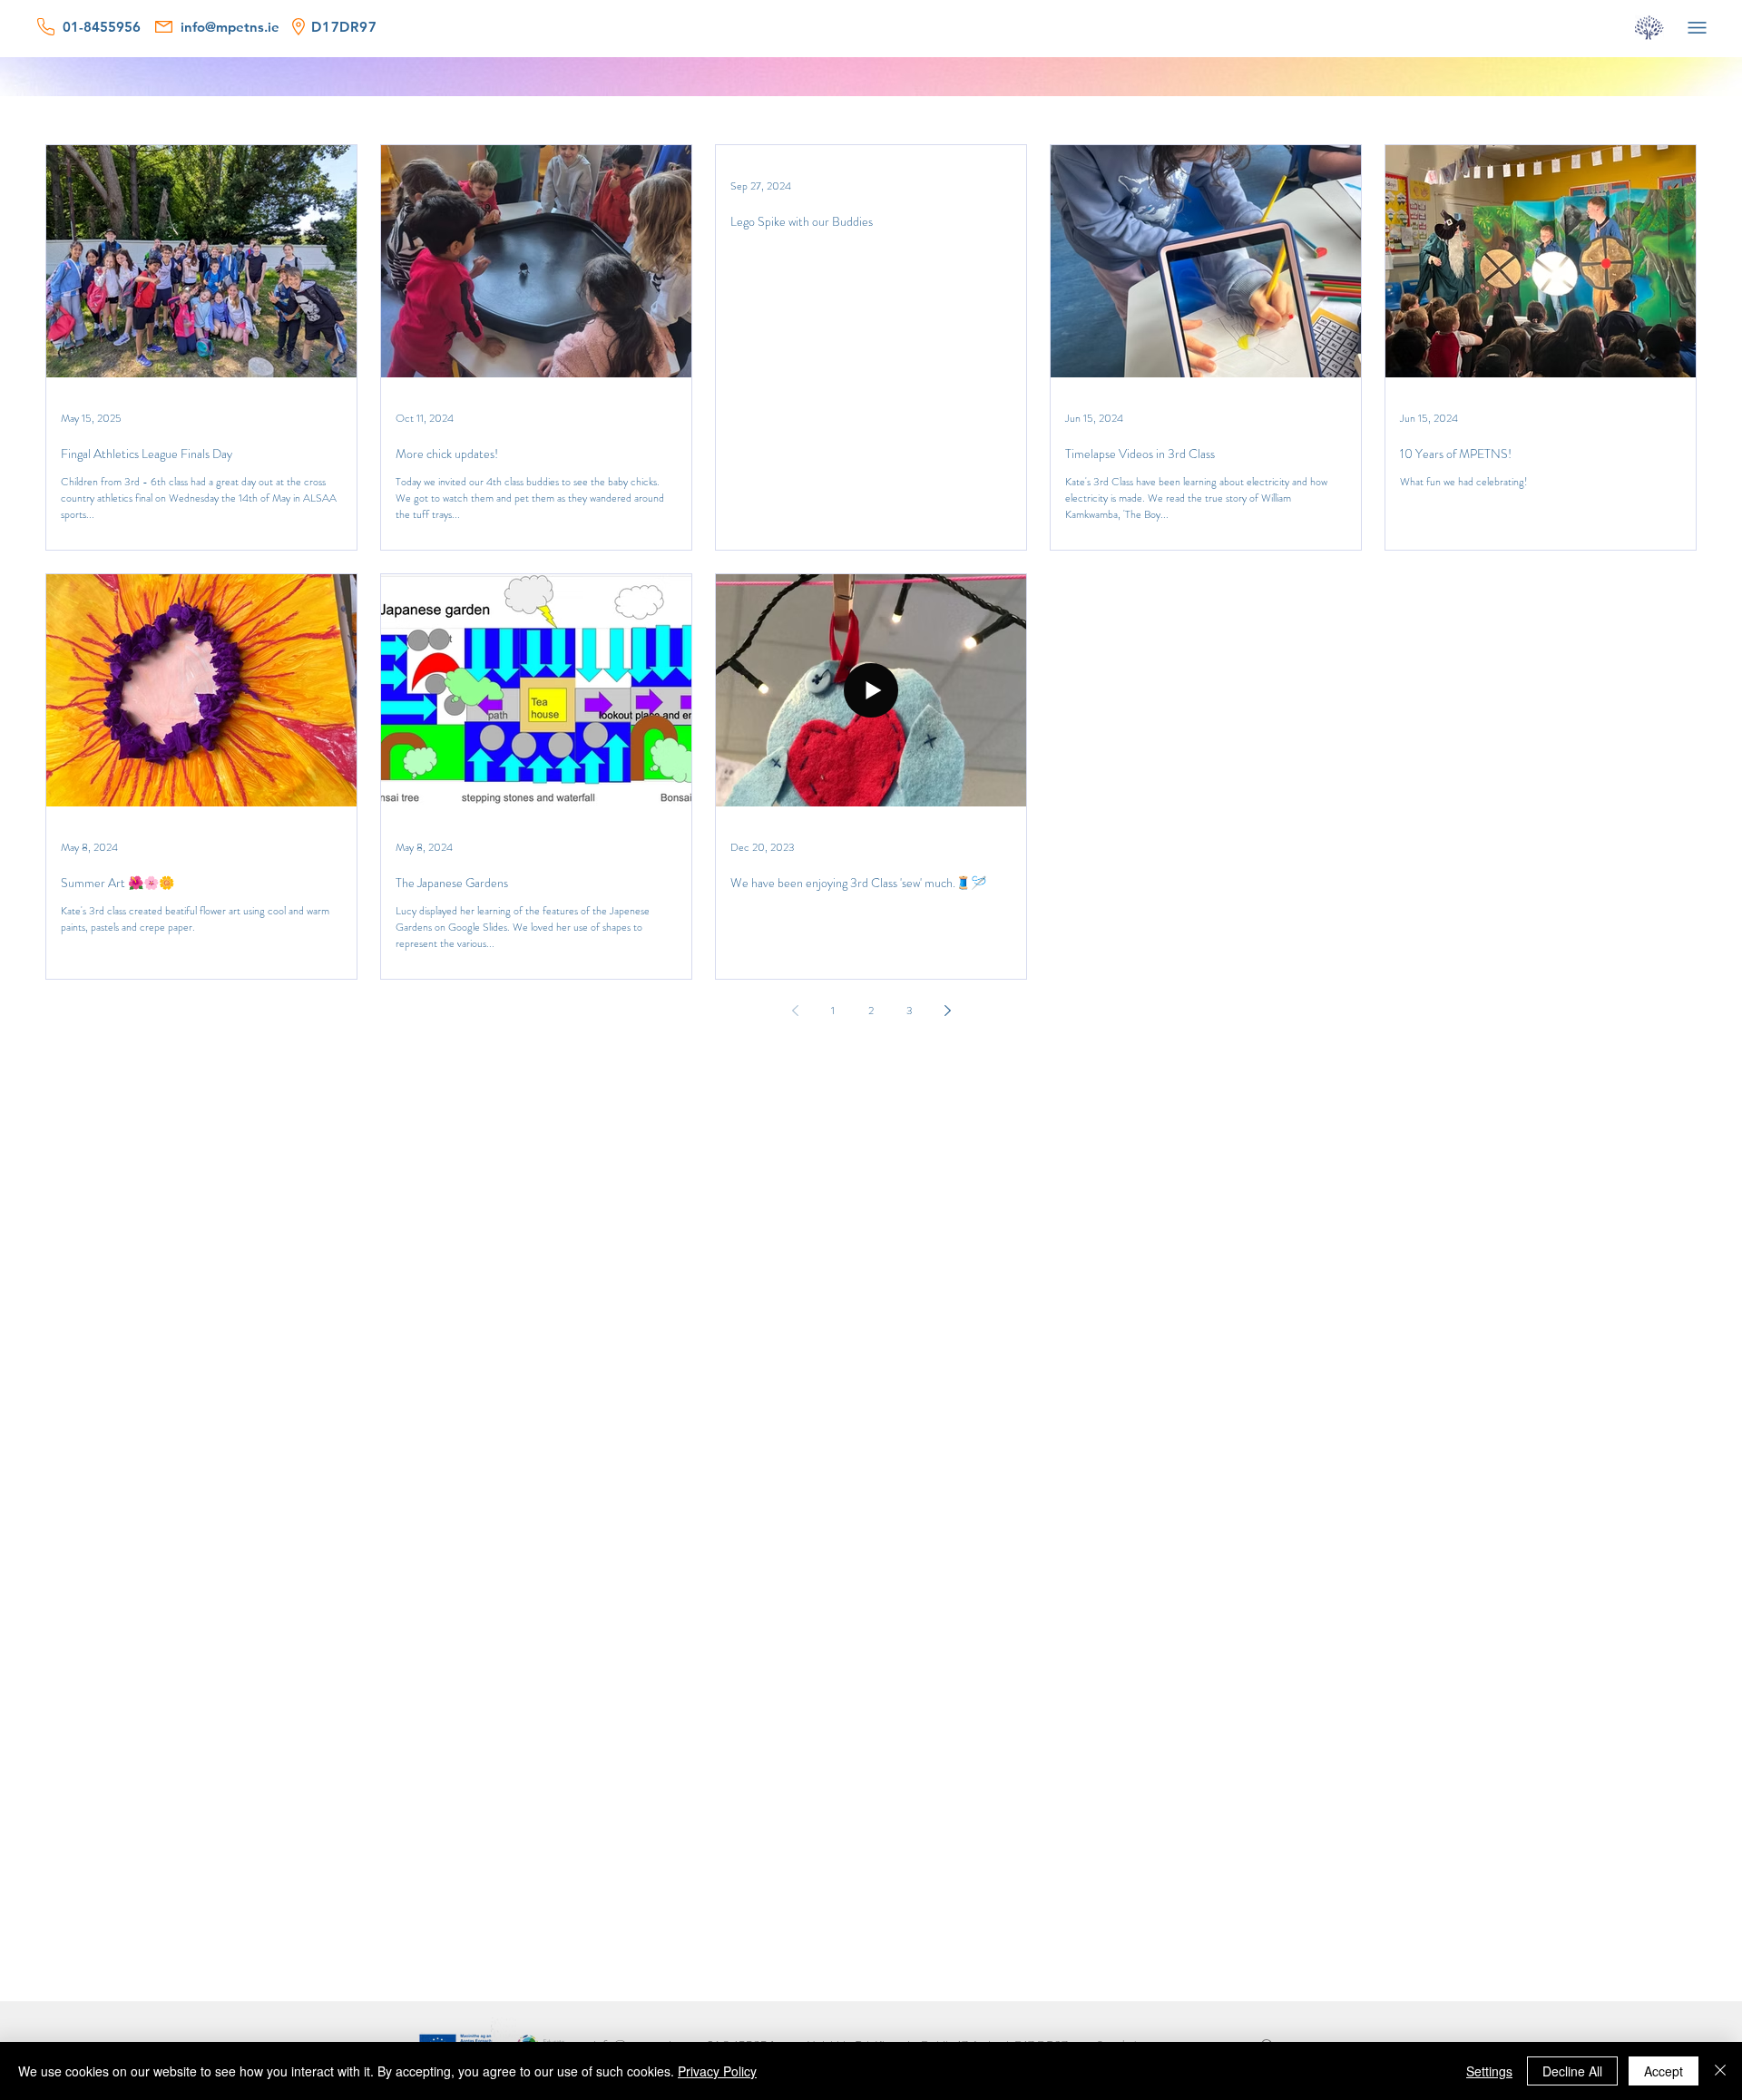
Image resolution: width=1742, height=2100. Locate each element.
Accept (1664, 2071)
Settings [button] (1489, 2071)
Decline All (1572, 2071)
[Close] (1720, 2071)
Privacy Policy (717, 2071)
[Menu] (1697, 27)
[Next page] (947, 1011)
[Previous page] (795, 1011)
